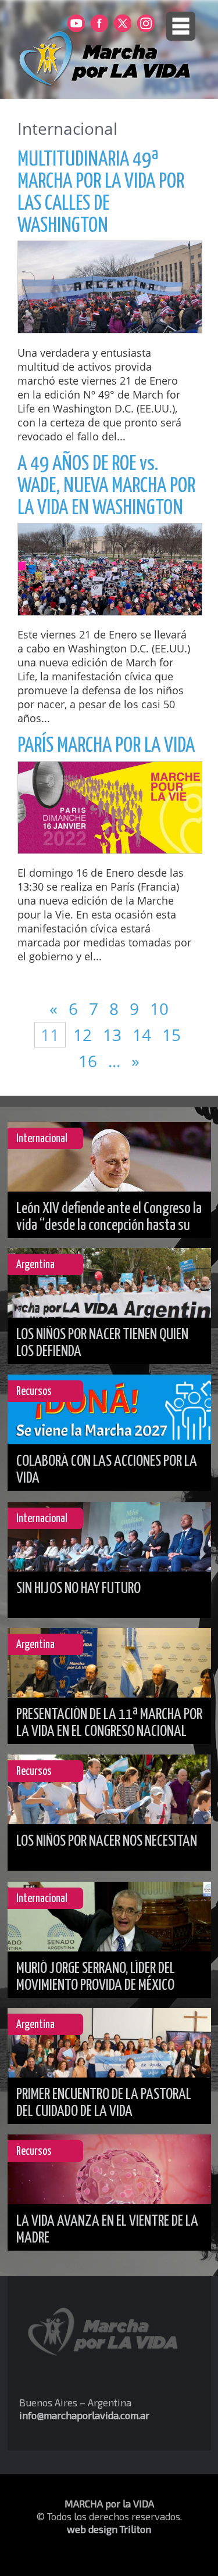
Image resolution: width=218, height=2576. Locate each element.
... (116, 1061)
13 (114, 1035)
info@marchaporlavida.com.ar (84, 2415)
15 (171, 1035)
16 (90, 1061)
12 (83, 1035)
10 (159, 1009)
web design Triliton (109, 2529)
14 (144, 1035)
